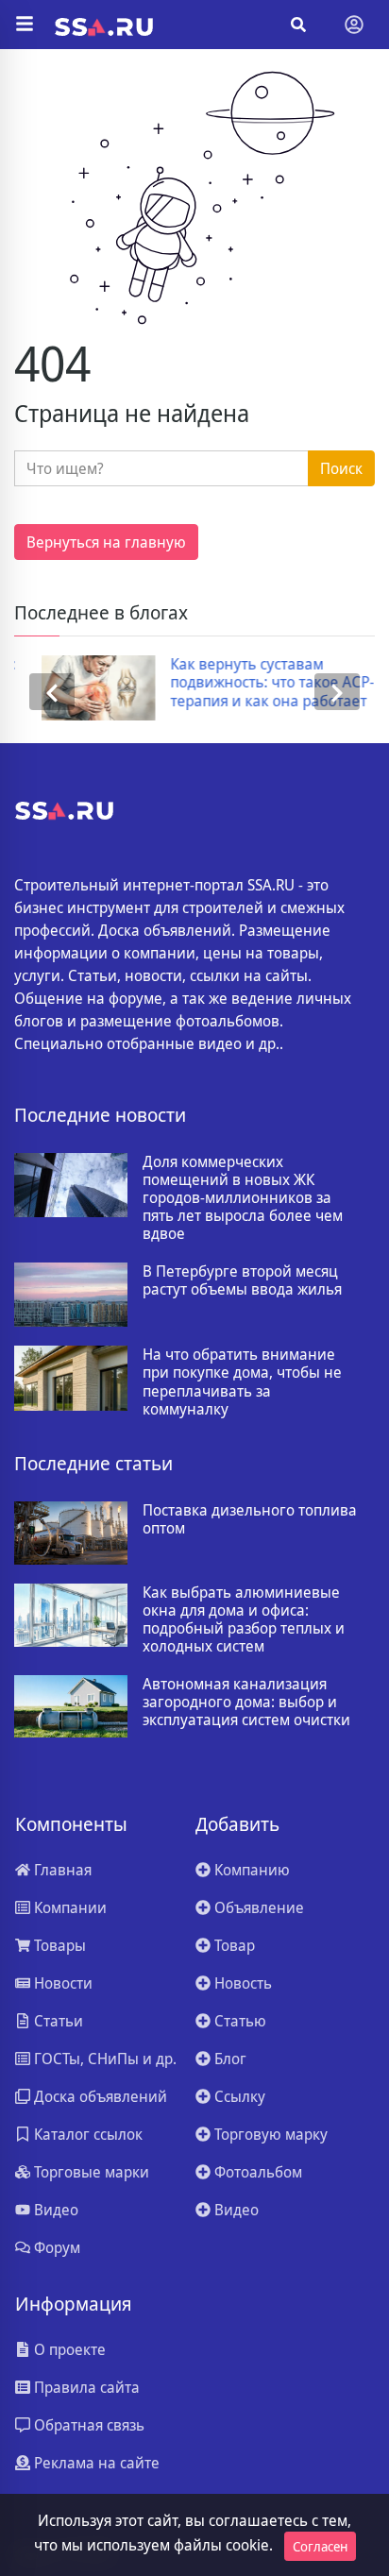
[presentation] (52, 692)
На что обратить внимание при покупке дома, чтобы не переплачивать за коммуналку (242, 1382)
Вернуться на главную (106, 542)
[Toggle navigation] (354, 25)
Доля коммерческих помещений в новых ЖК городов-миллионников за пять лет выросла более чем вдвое (243, 1198)
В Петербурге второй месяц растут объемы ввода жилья (242, 1280)
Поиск (341, 468)
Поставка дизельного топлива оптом (250, 1519)
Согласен (320, 2546)
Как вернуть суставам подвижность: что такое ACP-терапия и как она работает (246, 683)
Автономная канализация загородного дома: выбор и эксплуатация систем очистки (246, 1703)
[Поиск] (298, 25)
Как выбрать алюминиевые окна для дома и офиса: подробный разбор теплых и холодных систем (244, 1620)
